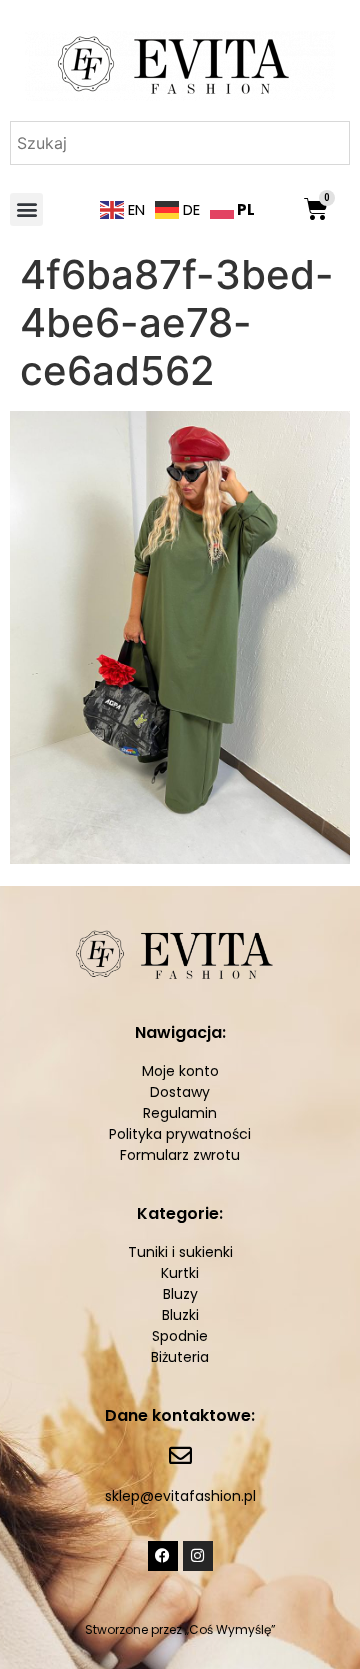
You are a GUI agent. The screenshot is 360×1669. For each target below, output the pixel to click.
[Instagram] (198, 1556)
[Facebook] (163, 1556)
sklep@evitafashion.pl (180, 1496)
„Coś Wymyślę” (230, 1629)
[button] (26, 209)
